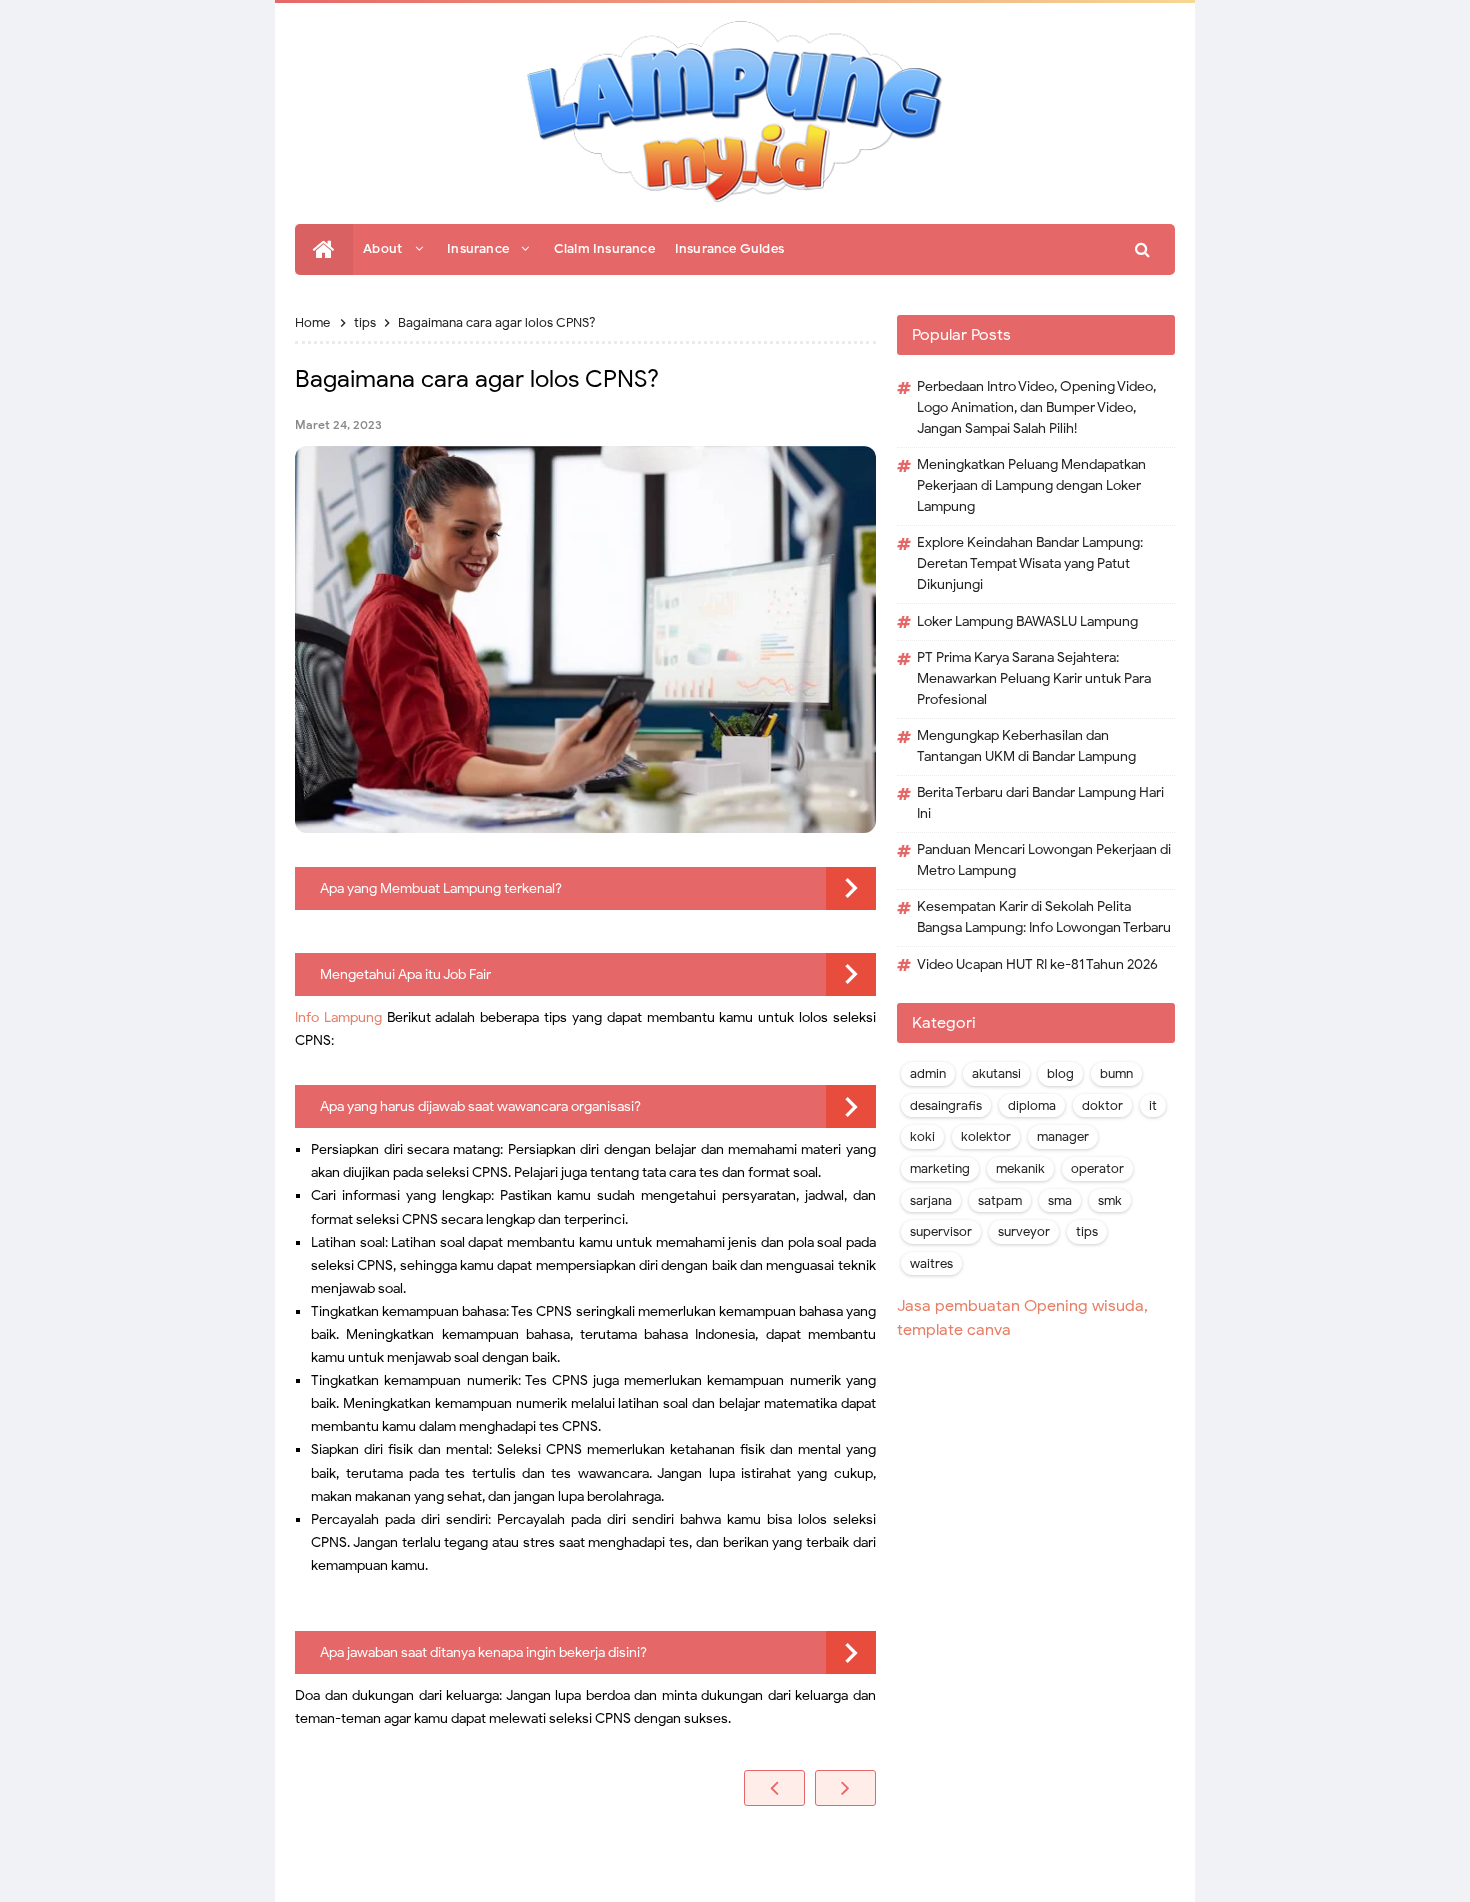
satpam (1000, 1201)
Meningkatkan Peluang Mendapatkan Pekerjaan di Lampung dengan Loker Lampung (1031, 485)
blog (1060, 1074)
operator (1097, 1169)
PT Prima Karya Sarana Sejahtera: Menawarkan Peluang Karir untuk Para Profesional (1034, 678)
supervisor (941, 1232)
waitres (931, 1264)
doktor (1102, 1106)
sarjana (931, 1201)
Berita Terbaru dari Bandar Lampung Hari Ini (1040, 803)
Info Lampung (338, 1017)
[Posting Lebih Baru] (774, 1788)
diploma (1032, 1106)
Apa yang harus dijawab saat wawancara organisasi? (480, 1106)
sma (1060, 1201)
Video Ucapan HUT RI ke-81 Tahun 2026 (1037, 964)
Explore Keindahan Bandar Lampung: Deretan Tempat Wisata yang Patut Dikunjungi (1030, 563)
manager (1063, 1137)
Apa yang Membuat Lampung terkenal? (441, 888)
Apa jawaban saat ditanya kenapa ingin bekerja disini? (483, 1652)
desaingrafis (946, 1106)
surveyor (1024, 1232)
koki (922, 1137)
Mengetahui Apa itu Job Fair (405, 974)
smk (1110, 1201)
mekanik (1020, 1169)
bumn (1116, 1074)
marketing (940, 1169)
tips (1087, 1232)
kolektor (986, 1137)
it (1153, 1106)
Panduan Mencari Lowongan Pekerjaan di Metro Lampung (1044, 860)
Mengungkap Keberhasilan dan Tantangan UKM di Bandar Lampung (1026, 746)
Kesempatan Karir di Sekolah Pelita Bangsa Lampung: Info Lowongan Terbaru (1044, 917)
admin (928, 1074)
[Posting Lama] (845, 1788)
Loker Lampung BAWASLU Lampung (1027, 621)
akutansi (996, 1074)
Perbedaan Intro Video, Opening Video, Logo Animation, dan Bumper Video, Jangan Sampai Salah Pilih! (1036, 407)
